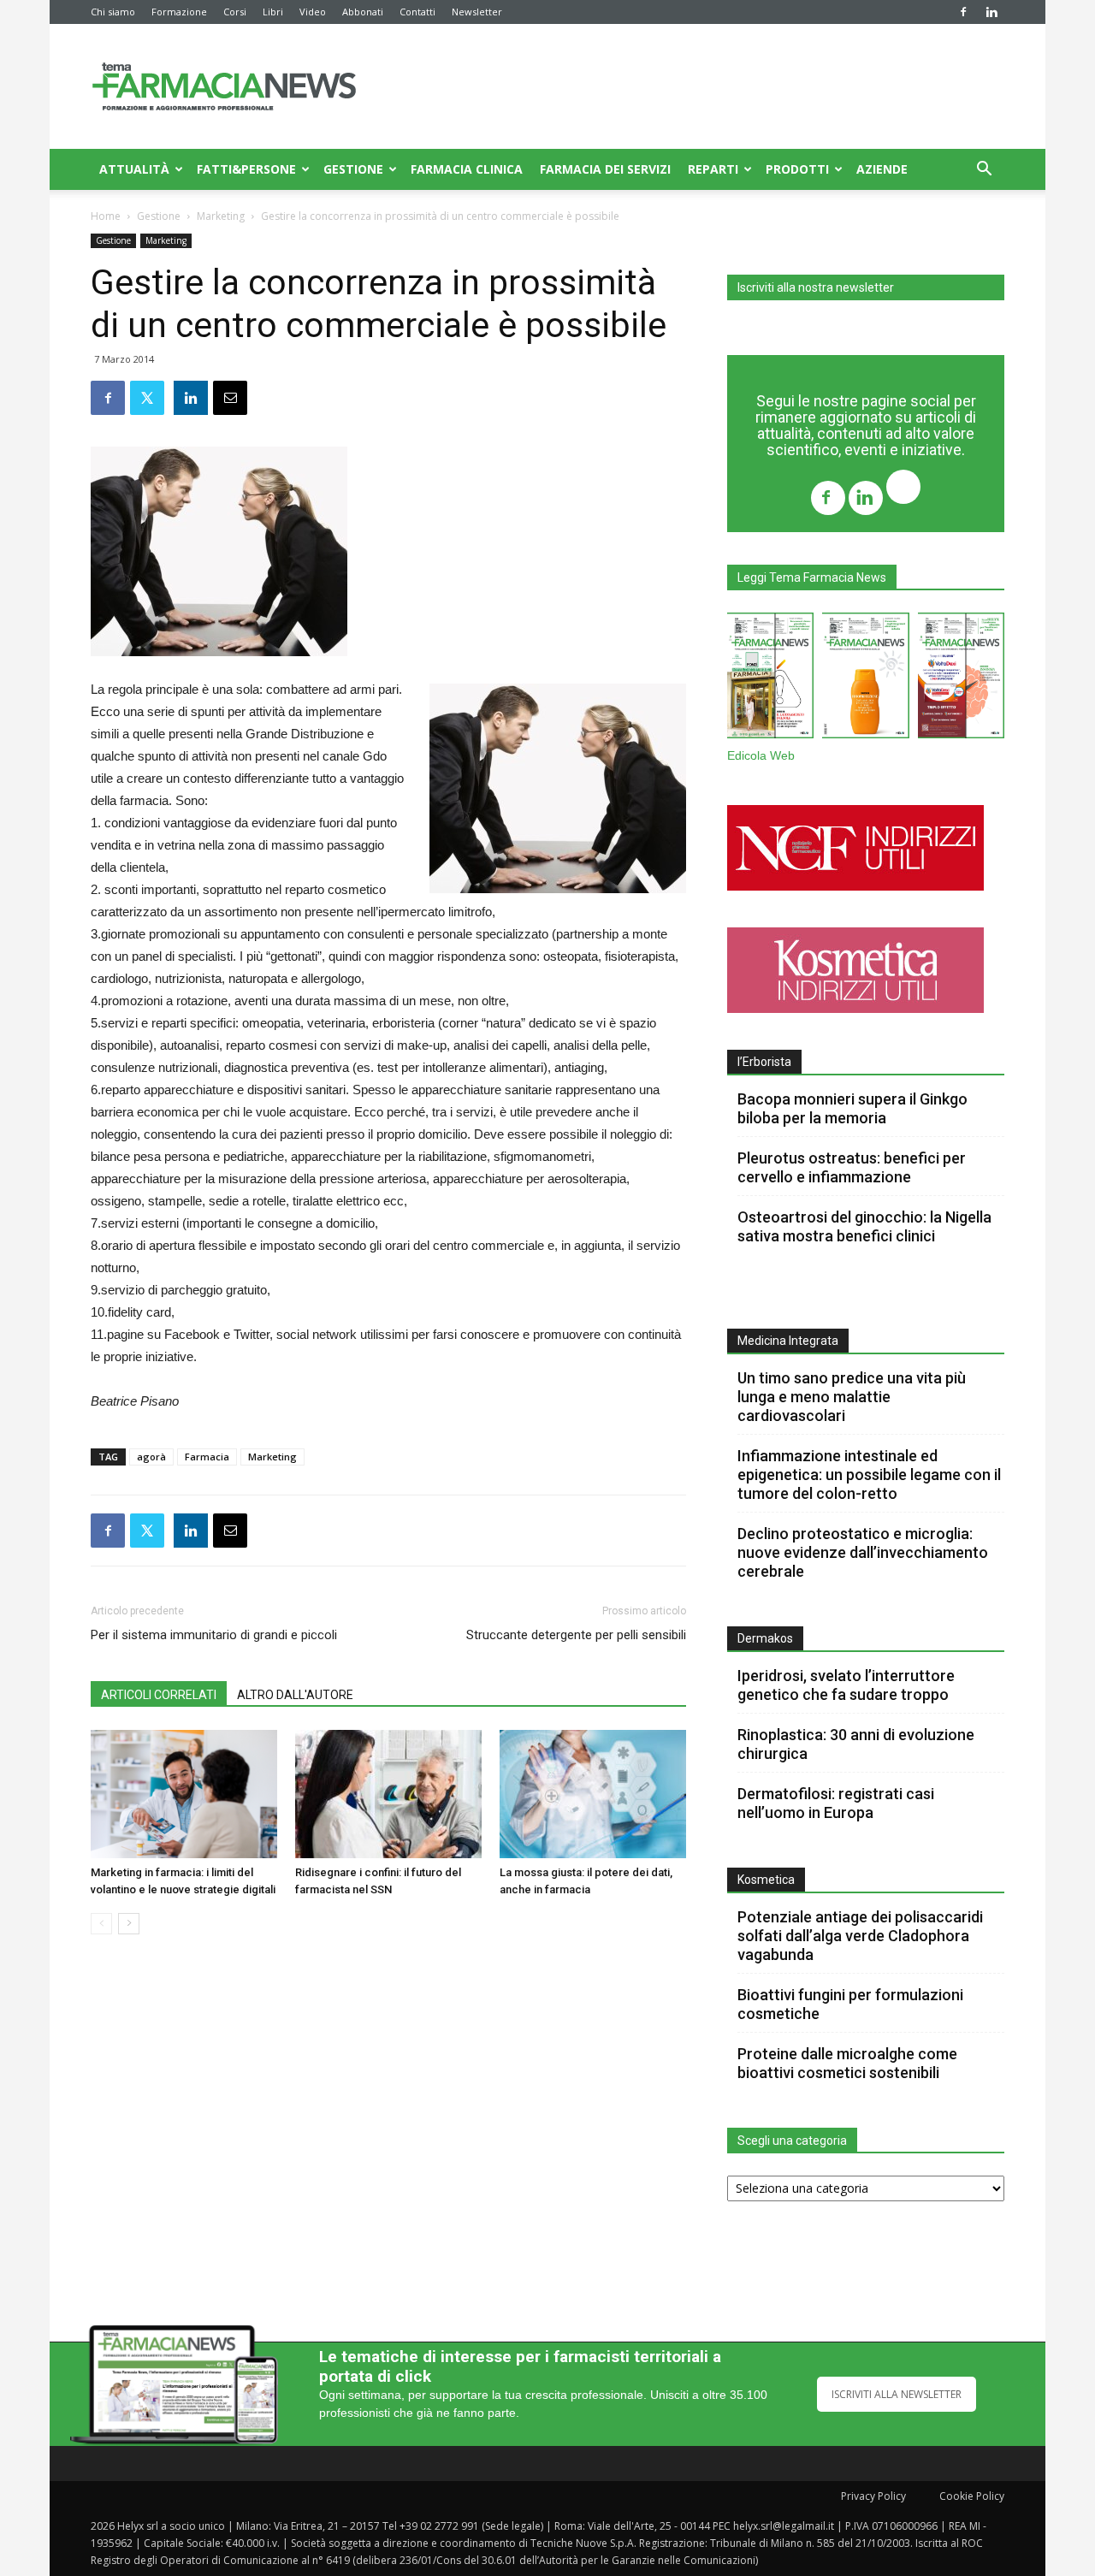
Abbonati (363, 12)
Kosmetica (766, 1880)
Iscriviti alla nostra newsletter (816, 287)
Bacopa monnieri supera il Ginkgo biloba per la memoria (852, 1108)
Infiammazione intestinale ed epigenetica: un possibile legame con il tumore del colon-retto (869, 1475)
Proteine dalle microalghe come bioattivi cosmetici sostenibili (847, 2063)
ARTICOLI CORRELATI (159, 1695)
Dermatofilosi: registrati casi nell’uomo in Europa (836, 1803)
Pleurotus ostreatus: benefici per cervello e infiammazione (852, 1167)
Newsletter (477, 12)
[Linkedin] (991, 12)
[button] (984, 171)
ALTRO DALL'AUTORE (295, 1695)
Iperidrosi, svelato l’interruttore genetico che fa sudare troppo (846, 1685)
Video (313, 12)
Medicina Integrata (788, 1341)
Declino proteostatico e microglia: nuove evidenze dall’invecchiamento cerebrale (863, 1552)
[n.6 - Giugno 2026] (865, 679)
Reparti (713, 169)
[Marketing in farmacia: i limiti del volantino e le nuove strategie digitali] (184, 1794)
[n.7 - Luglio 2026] (770, 679)
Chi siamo (113, 12)
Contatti (417, 12)
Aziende (882, 169)
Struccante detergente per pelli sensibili (576, 1635)
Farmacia (207, 1457)
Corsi (235, 12)
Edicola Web (761, 756)
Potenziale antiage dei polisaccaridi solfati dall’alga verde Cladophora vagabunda (860, 1936)
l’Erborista (764, 1062)
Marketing (221, 216)
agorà (151, 1457)
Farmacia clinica (467, 169)
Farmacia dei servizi (605, 169)
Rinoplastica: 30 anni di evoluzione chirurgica (856, 1744)
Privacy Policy (873, 2496)
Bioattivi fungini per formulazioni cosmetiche (850, 2004)
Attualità (134, 169)
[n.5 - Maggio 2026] (961, 679)
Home (106, 216)
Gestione (353, 169)
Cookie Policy (972, 2496)
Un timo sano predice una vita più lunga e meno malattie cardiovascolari (852, 1397)
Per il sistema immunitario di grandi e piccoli (214, 1635)
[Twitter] (903, 489)
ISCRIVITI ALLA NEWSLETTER (897, 2394)
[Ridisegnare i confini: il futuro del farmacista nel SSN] (388, 1794)
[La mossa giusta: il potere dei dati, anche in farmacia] (593, 1794)
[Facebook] (963, 12)
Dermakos (765, 1638)
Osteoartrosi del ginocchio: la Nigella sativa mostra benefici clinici (864, 1226)
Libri (273, 12)
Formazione (179, 12)
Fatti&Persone (246, 169)
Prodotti (797, 169)
